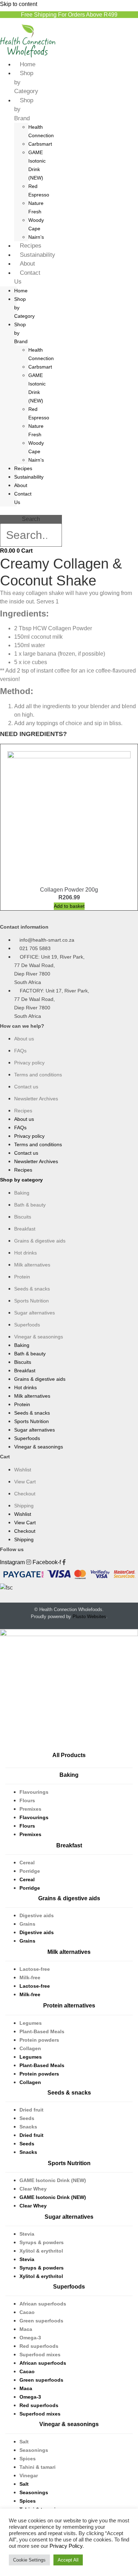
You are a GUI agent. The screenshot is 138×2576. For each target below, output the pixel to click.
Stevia (27, 2234)
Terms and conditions (38, 1075)
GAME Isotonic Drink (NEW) (53, 2180)
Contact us (26, 1087)
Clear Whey (33, 2189)
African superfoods (43, 2304)
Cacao (27, 2312)
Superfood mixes (40, 2355)
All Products (69, 1755)
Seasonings (34, 2450)
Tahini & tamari (38, 2467)
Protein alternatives (69, 2006)
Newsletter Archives (36, 1099)
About (27, 264)
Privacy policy (29, 1063)
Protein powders (39, 2040)
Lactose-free (35, 1969)
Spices (28, 2459)
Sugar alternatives (34, 1313)
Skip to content (19, 4)
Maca (26, 2329)
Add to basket (69, 906)
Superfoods (27, 1325)
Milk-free (30, 1977)
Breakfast (25, 1229)
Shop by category (21, 1180)
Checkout (25, 1494)
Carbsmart (40, 144)
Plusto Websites (89, 1617)
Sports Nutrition (31, 1301)
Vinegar (29, 2475)
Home (28, 64)
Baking (22, 1193)
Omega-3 (30, 2338)
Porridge (30, 1871)
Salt (24, 2442)
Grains (27, 1924)
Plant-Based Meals (42, 2031)
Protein (22, 1277)
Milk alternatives (32, 1265)
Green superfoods (41, 2321)
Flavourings (34, 1792)
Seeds (27, 2118)
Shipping (24, 1506)
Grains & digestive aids (40, 1241)
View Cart (25, 1482)
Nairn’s (36, 237)
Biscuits (23, 1217)
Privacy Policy (66, 2546)
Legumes (31, 2023)
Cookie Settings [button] (29, 2560)
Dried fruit (31, 2110)
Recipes (31, 246)
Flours (27, 1800)
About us (24, 1039)
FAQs (20, 1051)
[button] (31, 511)
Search (31, 519)
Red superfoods (39, 2346)
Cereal (27, 1863)
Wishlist (23, 1470)
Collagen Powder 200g (69, 890)
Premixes (30, 1809)
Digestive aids (37, 1915)
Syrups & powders (42, 2242)
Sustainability (38, 255)
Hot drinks (25, 1253)
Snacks (28, 2127)
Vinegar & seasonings (39, 1337)
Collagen (30, 2048)
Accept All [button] (68, 2560)
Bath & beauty (30, 1205)
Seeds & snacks (32, 1289)
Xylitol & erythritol (41, 2251)
